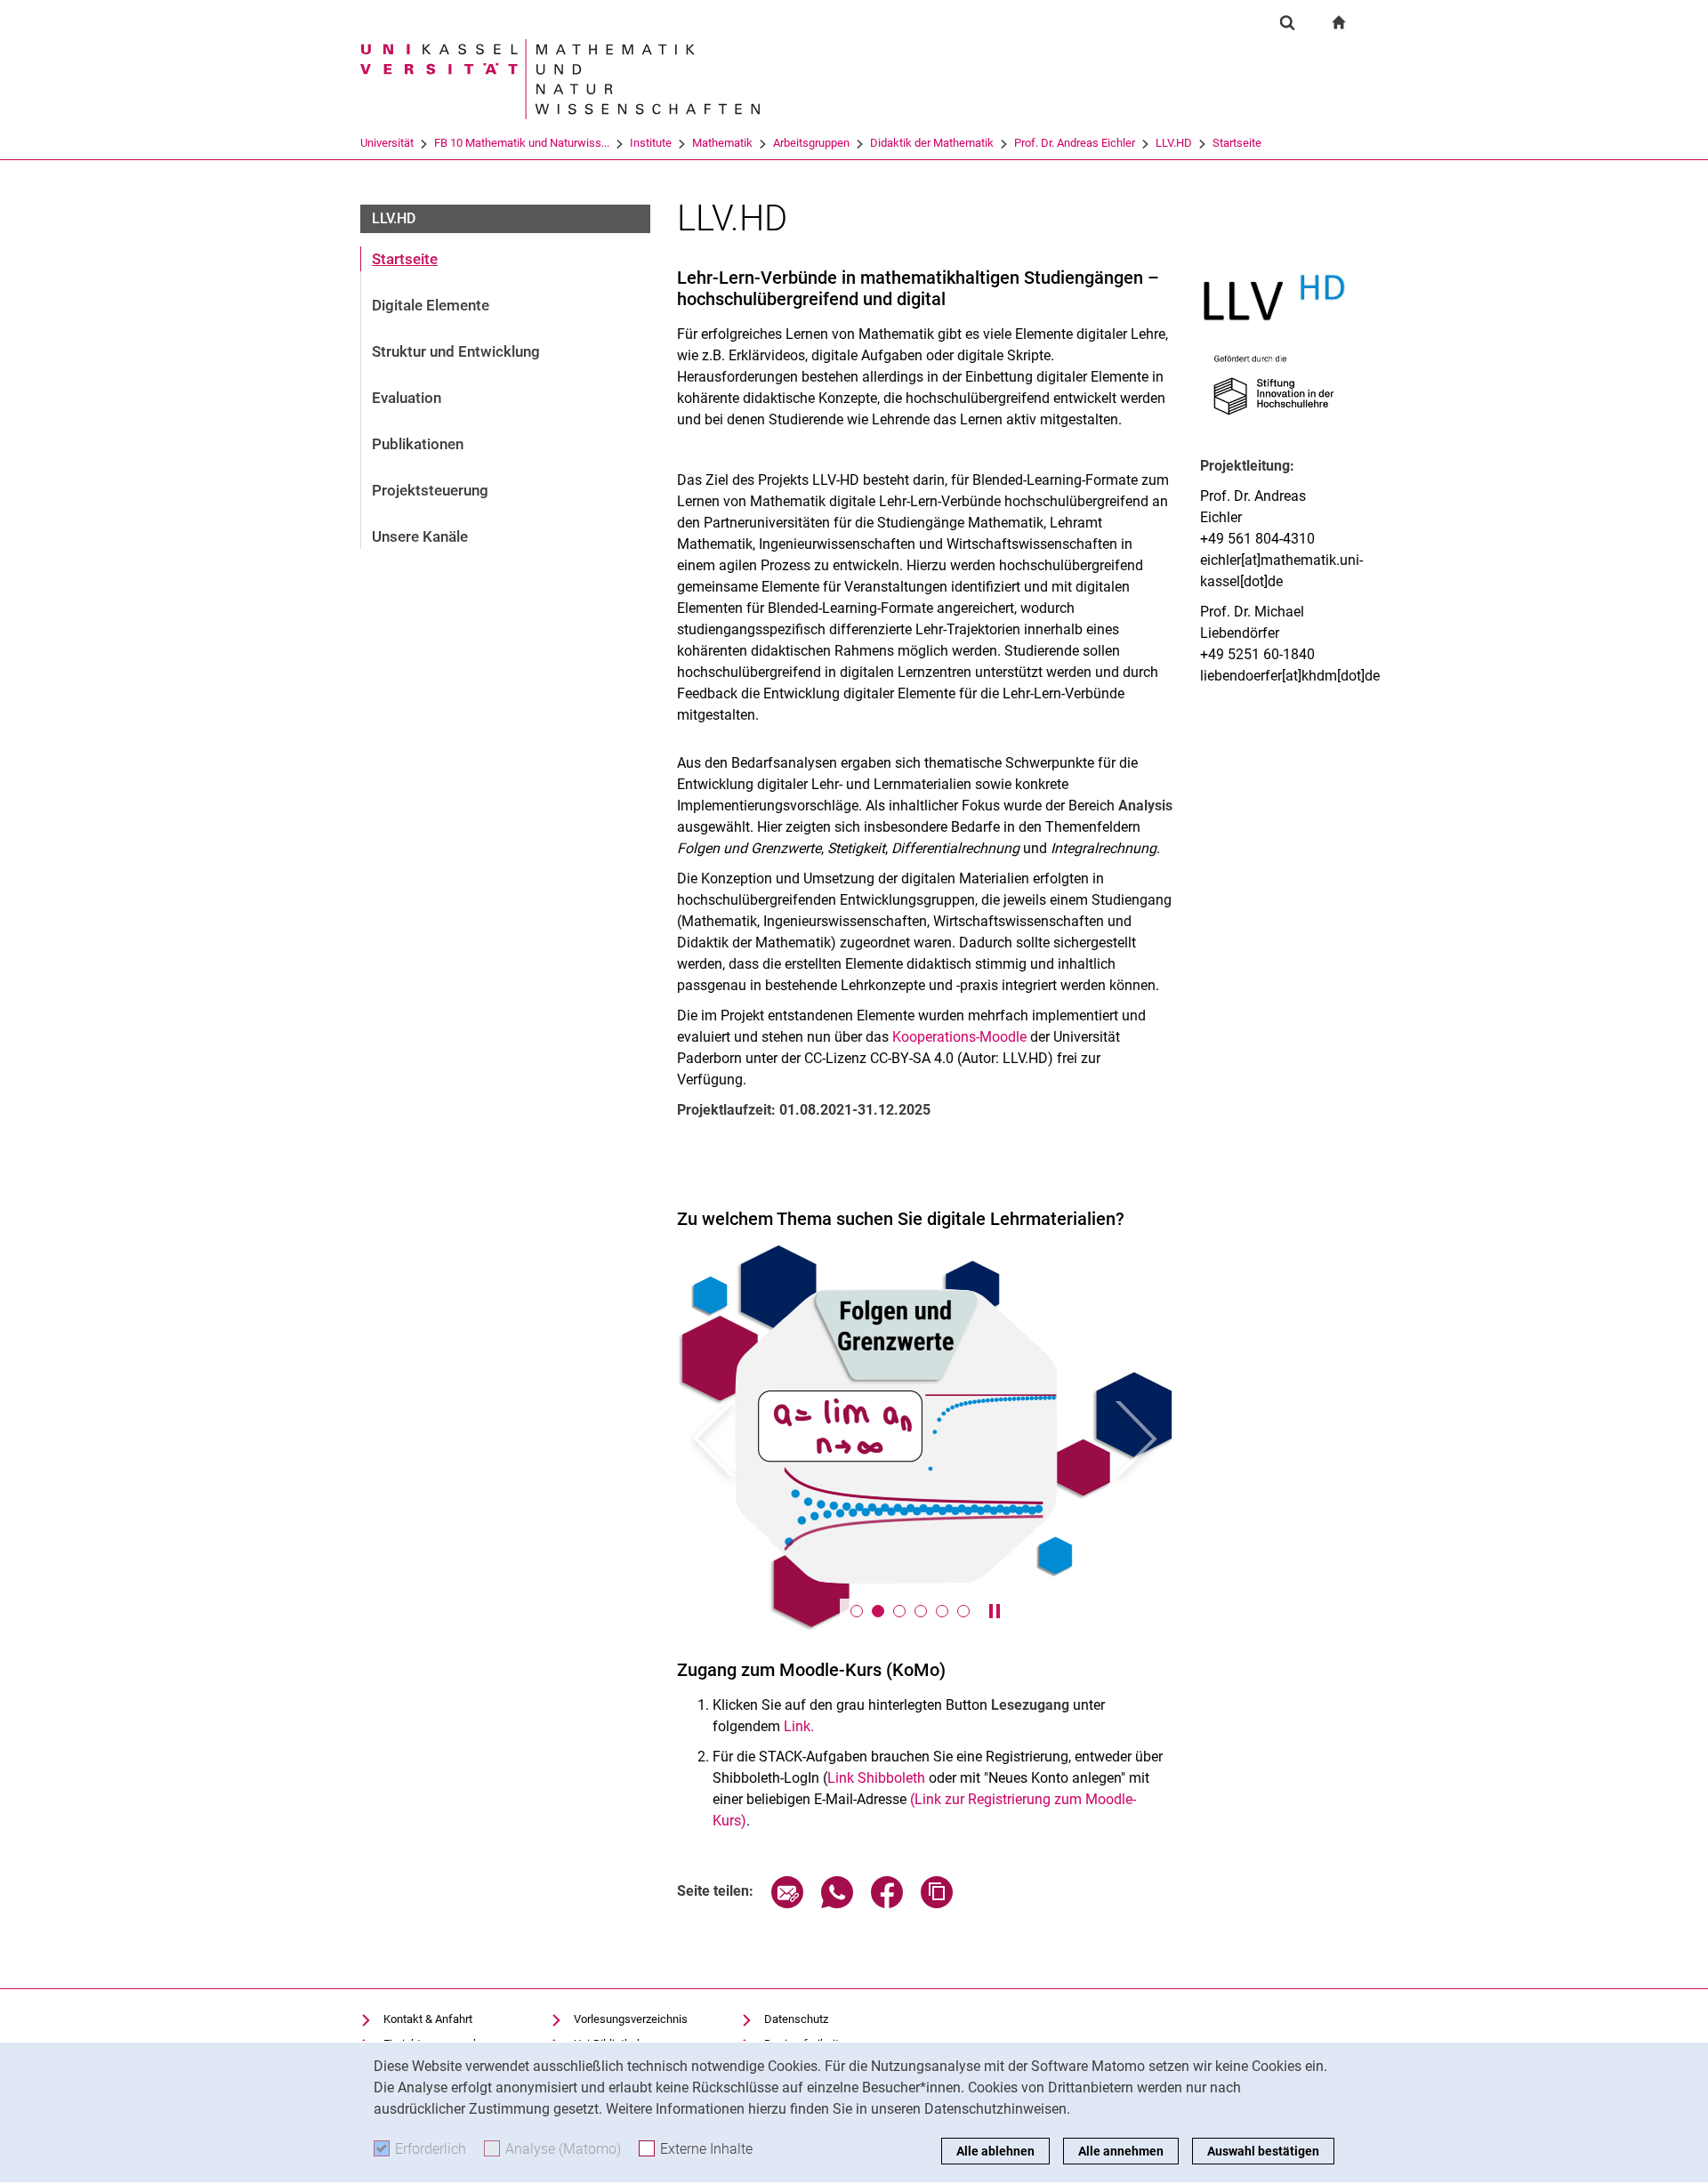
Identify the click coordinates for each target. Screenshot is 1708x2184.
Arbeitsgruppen (811, 143)
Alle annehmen (1121, 2151)
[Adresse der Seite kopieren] (937, 1903)
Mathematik (722, 143)
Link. (799, 1726)
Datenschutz (796, 2019)
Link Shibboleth (876, 1778)
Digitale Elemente (431, 305)
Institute (651, 143)
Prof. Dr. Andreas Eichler (1075, 143)
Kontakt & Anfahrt (428, 2019)
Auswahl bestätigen (1263, 2151)
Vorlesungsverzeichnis (631, 2019)
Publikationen (418, 444)
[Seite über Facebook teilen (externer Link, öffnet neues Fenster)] (887, 1903)
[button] (714, 1438)
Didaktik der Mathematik (932, 143)
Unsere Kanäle (420, 536)
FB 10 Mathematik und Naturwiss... (522, 143)
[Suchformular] (1287, 22)
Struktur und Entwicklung (456, 351)
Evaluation (407, 398)
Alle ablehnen (995, 2151)
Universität (387, 143)
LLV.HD (1174, 143)
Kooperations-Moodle (959, 1037)
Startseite (1237, 143)
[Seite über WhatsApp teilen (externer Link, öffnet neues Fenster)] (837, 1903)
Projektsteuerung (430, 490)
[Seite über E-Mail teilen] (787, 1903)
